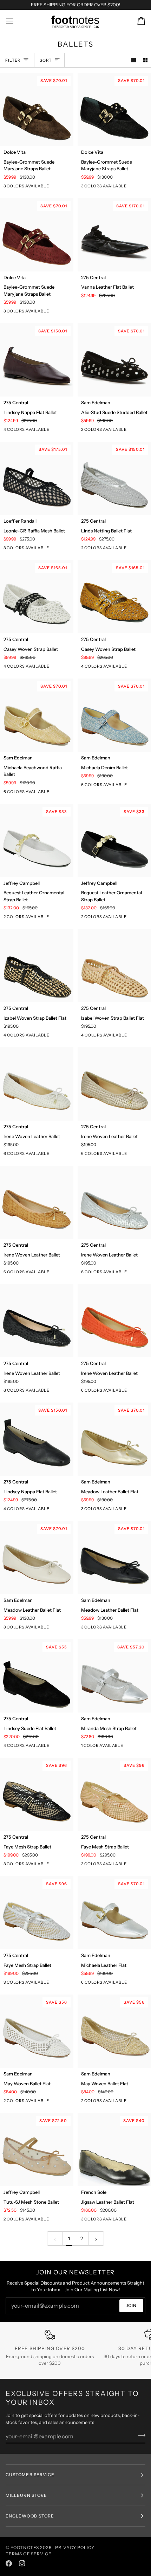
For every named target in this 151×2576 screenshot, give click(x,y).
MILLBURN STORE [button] (26, 2495)
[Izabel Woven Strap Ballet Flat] (37, 966)
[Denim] (59, 793)
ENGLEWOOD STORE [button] (30, 2516)
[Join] (140, 2435)
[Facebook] (9, 2563)
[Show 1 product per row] (134, 60)
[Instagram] (22, 2563)
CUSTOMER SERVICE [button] (30, 2475)
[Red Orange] (71, 1155)
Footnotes (25, 2547)
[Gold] (59, 1155)
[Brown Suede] (71, 793)
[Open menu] (16, 21)
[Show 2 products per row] (145, 60)
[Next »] (96, 2238)
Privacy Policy (75, 2547)
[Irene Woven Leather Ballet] (37, 1084)
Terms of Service (29, 2554)
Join (131, 2305)
